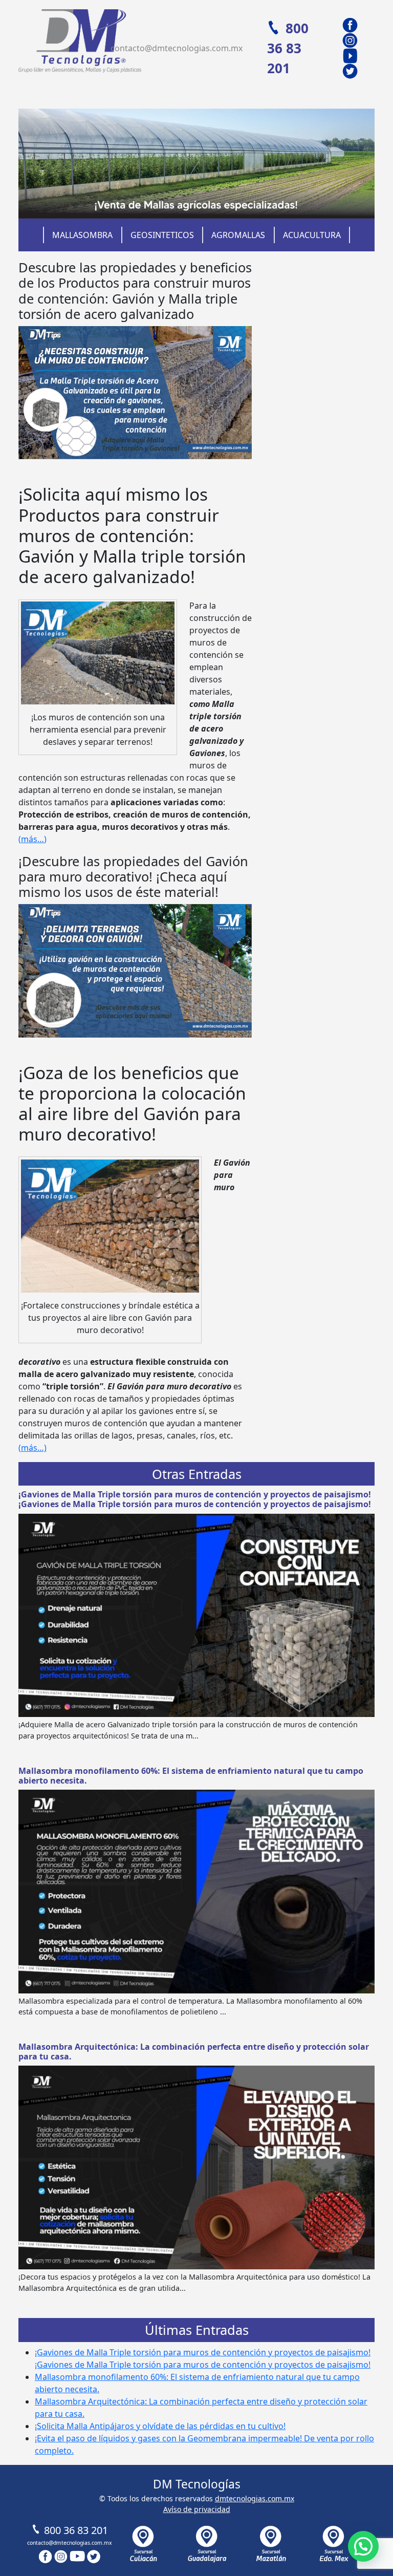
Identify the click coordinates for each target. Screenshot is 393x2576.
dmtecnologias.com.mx (255, 2498)
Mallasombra (82, 235)
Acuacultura (312, 235)
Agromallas (238, 235)
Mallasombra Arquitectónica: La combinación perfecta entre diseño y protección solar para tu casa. (194, 2052)
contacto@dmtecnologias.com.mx (177, 48)
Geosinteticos (162, 235)
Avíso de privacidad (197, 2509)
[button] (363, 2546)
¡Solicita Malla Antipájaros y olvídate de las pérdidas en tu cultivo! (160, 2426)
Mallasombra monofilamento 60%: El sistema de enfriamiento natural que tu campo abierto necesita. (191, 1776)
